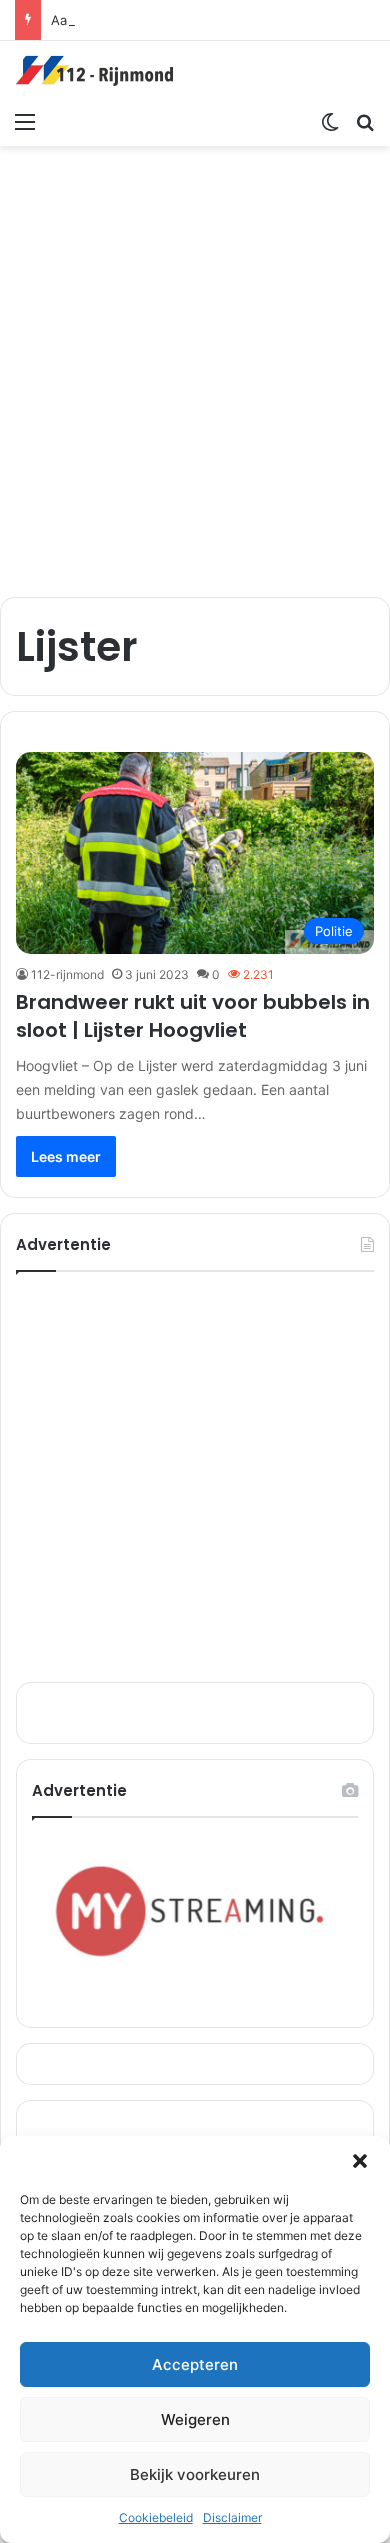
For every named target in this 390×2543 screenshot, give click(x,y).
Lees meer (66, 1156)
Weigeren (195, 2419)
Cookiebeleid (156, 2517)
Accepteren (195, 2364)
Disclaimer (232, 2517)
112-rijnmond (67, 974)
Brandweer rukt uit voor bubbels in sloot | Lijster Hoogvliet (193, 1016)
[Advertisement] (195, 361)
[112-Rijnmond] (95, 71)
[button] (360, 2161)
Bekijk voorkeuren (195, 2474)
